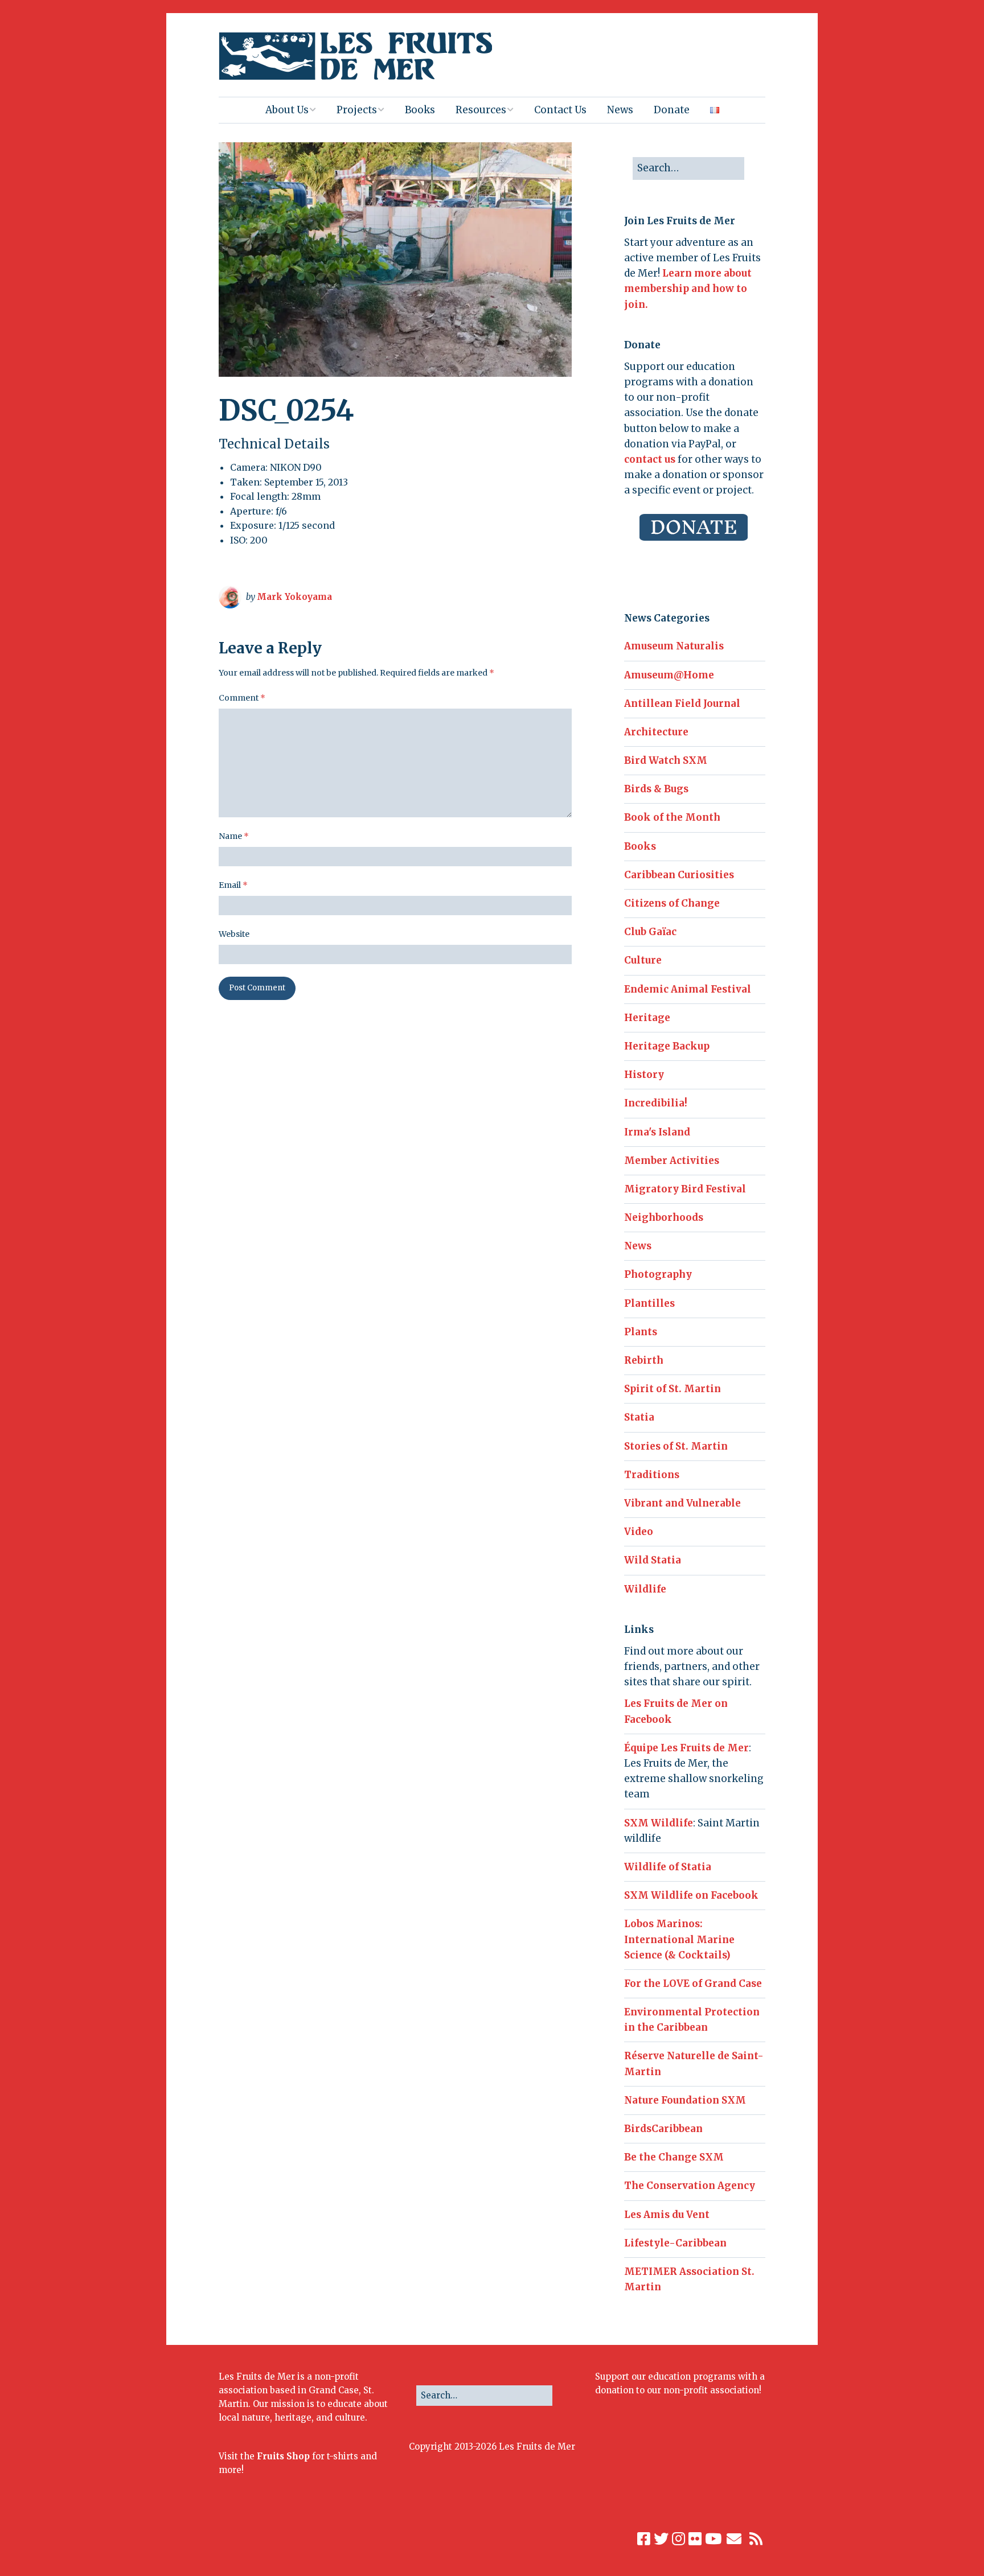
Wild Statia (653, 1560)
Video (639, 1532)
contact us (650, 459)
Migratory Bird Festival (685, 1189)
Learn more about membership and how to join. (688, 289)
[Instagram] (678, 2539)
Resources (481, 110)
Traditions (652, 1475)
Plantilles (649, 1303)
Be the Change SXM (674, 2157)
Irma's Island (657, 1132)
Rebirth (644, 1360)
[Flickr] (695, 2539)
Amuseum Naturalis (674, 646)
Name (234, 836)
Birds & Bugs (656, 789)
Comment (242, 698)
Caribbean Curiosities (679, 875)
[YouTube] (713, 2539)
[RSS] (757, 2539)
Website (234, 934)
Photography (658, 1274)
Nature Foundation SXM (685, 2100)
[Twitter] (661, 2539)
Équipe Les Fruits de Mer (686, 1748)
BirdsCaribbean (663, 2129)
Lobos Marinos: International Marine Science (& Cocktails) (679, 1939)
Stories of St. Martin (676, 1446)
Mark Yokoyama (294, 597)
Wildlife (645, 1589)
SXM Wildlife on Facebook (691, 1895)
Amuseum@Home (669, 675)
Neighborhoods (664, 1217)
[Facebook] (644, 2539)
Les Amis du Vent (667, 2215)
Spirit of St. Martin (673, 1389)
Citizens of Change (672, 903)
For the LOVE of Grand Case (693, 1984)
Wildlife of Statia (668, 1867)
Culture (643, 960)
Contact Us (560, 110)
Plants (641, 1332)
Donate (672, 110)
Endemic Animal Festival (688, 989)
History (644, 1075)
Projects (357, 110)
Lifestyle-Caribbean (675, 2243)
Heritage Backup (667, 1046)
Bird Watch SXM (666, 760)
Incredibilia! (656, 1103)
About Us (287, 110)
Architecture (656, 732)
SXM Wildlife (659, 1823)
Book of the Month (672, 817)
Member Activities (672, 1161)
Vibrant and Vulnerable (682, 1503)
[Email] (734, 2539)
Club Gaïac (650, 932)
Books (420, 110)
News (620, 110)
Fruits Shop (283, 2456)
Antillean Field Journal (682, 703)
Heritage (647, 1018)
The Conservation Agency (690, 2186)
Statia (639, 1417)
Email (233, 885)
